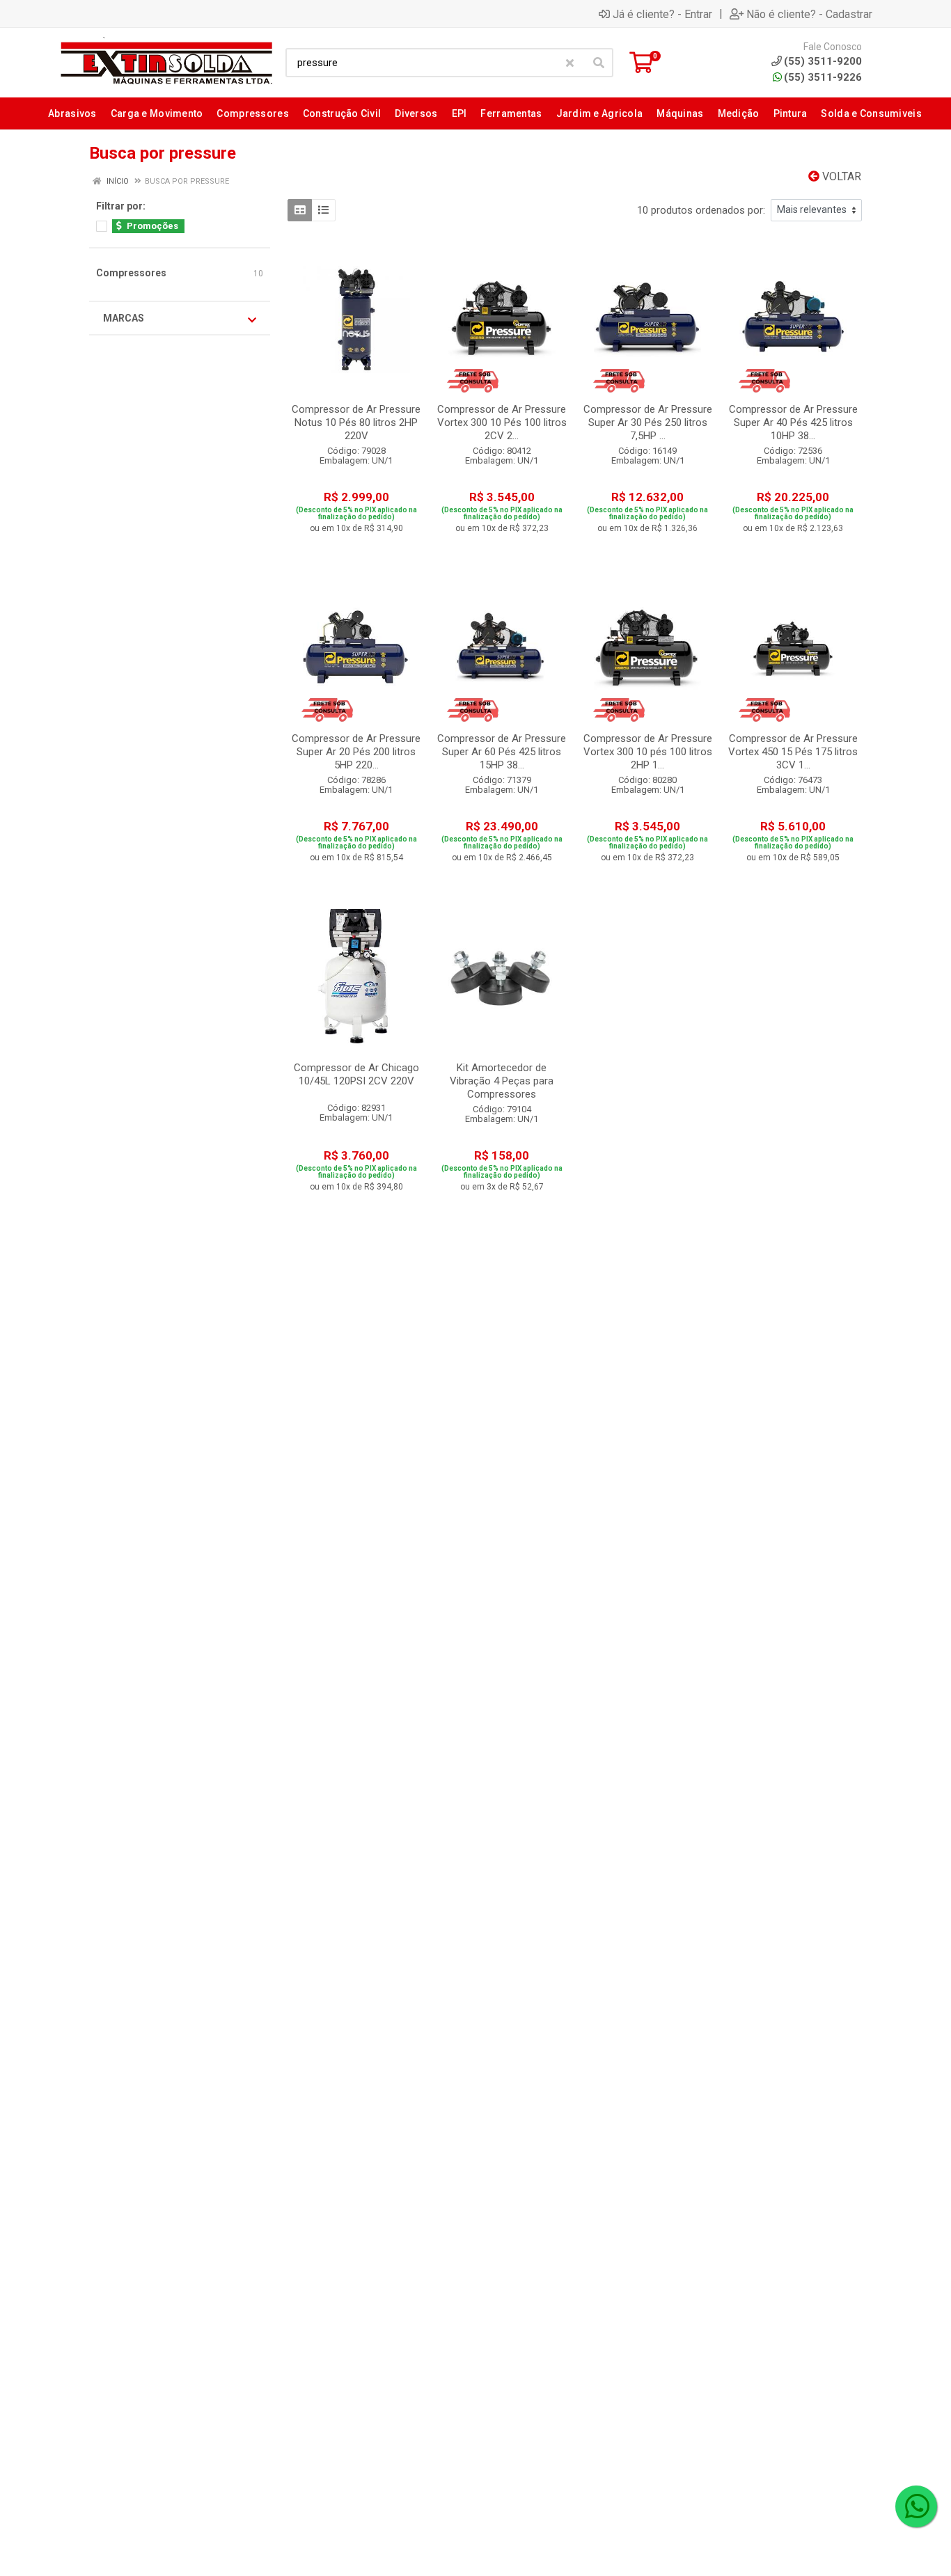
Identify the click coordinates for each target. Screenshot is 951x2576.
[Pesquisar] (599, 63)
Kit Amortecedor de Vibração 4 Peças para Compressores (502, 1081)
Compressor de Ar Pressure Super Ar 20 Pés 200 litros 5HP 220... (356, 752)
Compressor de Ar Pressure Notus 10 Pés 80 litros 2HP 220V (356, 422)
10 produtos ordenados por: (701, 210)
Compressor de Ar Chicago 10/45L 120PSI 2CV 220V (356, 1074)
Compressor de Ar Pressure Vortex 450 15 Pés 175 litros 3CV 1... (793, 752)
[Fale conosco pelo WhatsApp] (916, 2506)
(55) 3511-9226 (823, 77)
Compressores (131, 273)
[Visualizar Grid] (300, 210)
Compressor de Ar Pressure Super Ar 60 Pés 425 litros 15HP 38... (502, 752)
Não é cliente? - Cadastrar (809, 14)
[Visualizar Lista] (323, 210)
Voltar (840, 176)
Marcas (124, 318)
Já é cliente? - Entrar (662, 14)
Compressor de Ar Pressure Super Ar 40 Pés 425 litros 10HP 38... (793, 422)
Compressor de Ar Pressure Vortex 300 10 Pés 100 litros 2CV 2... (502, 422)
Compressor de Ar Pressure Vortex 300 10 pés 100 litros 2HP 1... (648, 752)
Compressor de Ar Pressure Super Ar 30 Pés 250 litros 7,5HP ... (648, 422)
